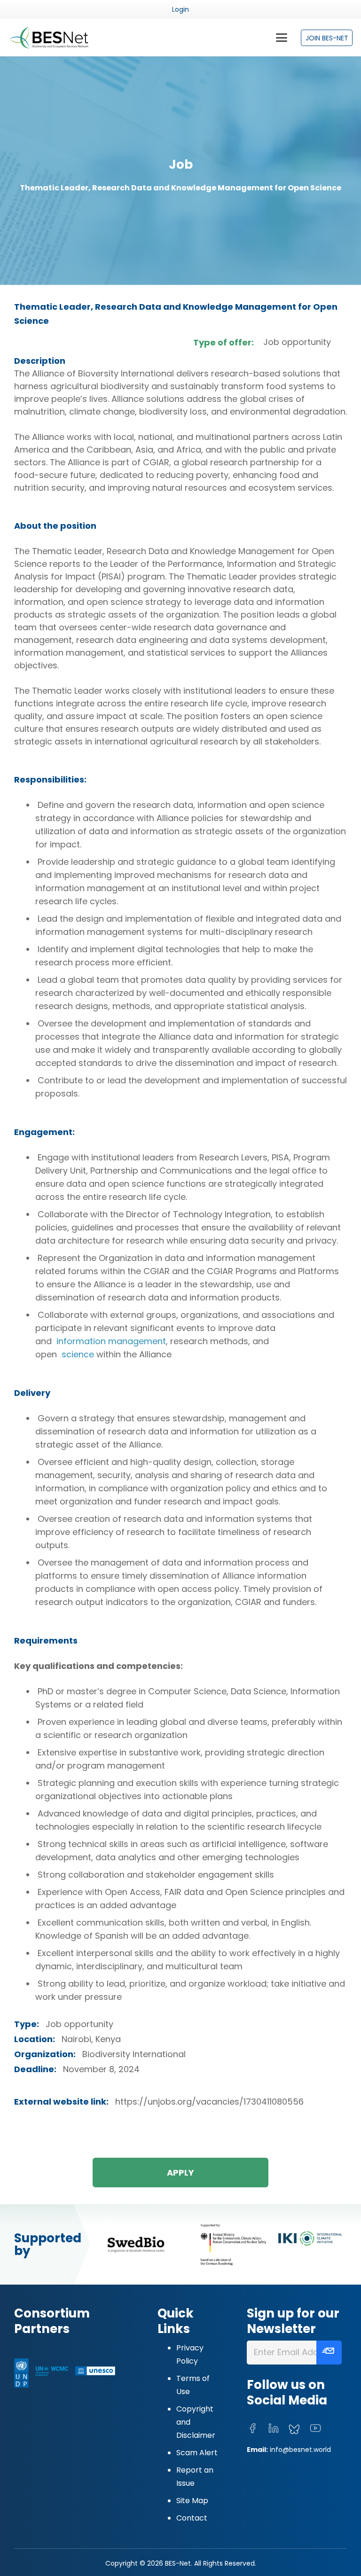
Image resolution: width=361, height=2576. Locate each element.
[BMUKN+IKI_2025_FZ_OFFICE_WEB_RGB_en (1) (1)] (270, 2245)
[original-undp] (21, 2373)
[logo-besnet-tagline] (49, 38)
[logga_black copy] (136, 2244)
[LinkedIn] (274, 2428)
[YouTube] (315, 2428)
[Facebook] (252, 2428)
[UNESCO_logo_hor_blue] (95, 2373)
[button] (281, 38)
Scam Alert (197, 2453)
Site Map (192, 2501)
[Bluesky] (294, 2430)
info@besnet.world (300, 2450)
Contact (192, 2518)
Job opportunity (297, 342)
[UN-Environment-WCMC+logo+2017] (52, 2373)
